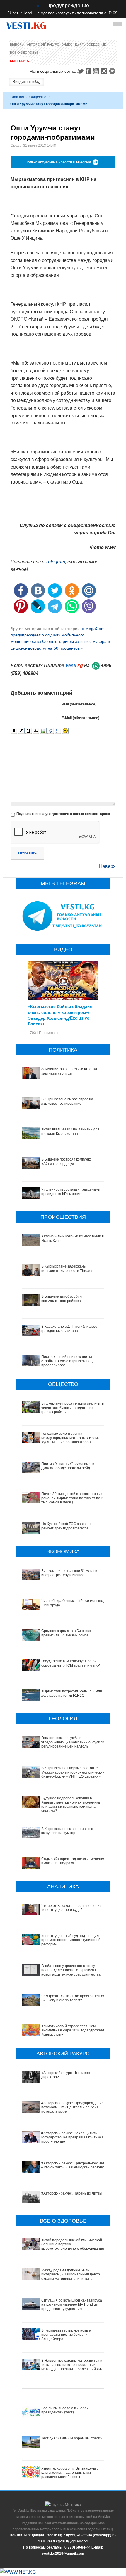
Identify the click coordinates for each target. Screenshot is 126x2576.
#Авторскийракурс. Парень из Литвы (72, 2193)
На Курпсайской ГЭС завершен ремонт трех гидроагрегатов (68, 1526)
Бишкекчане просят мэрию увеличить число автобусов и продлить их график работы (73, 1408)
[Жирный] (14, 731)
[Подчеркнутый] (29, 731)
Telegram (113, 71)
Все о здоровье (24, 53)
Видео (67, 44)
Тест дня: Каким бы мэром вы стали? (72, 2438)
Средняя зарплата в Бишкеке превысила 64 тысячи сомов (66, 1633)
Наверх (107, 866)
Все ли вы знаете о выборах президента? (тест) (65, 2410)
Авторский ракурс (43, 44)
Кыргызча (19, 61)
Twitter (80, 71)
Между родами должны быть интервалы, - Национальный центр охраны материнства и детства (71, 2274)
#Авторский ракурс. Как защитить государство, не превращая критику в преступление (72, 2137)
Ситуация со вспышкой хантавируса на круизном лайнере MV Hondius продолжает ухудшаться (72, 2305)
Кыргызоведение (91, 44)
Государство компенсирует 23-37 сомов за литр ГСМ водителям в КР (71, 1663)
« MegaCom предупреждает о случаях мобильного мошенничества (58, 635)
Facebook (88, 71)
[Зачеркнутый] (36, 731)
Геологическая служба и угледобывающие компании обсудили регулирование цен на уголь (73, 1742)
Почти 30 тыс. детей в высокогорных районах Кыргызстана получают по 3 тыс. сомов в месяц (72, 1498)
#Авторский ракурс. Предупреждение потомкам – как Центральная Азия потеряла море (73, 2107)
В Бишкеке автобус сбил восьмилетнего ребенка (62, 1299)
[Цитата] (51, 731)
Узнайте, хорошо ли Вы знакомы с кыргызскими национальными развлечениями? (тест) (70, 2473)
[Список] (58, 731)
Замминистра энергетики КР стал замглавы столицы (69, 1071)
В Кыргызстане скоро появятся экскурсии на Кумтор (67, 1831)
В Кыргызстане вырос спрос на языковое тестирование (67, 1101)
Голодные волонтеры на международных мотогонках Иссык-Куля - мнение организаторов (71, 1438)
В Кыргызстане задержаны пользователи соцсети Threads (67, 1268)
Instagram (105, 71)
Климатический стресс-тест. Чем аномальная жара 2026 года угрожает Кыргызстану (73, 2030)
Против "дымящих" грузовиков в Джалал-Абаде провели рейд (68, 1466)
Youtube (97, 71)
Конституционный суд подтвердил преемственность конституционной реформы (71, 1940)
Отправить (27, 853)
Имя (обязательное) (79, 704)
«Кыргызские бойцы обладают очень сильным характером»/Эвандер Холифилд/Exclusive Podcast (60, 1015)
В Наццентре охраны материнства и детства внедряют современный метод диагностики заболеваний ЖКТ (73, 2365)
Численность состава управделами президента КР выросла (71, 1192)
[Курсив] (21, 731)
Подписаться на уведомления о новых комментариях (63, 814)
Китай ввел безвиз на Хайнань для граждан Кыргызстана (70, 1131)
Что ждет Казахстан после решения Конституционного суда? (71, 1908)
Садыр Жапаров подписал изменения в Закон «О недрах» (73, 1861)
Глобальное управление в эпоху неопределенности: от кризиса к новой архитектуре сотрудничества (71, 1970)
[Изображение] (43, 731)
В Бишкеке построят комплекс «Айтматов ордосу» (66, 1161)
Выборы (17, 44)
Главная (17, 97)
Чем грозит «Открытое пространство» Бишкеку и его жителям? (73, 1998)
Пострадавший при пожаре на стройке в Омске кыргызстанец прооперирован (67, 1361)
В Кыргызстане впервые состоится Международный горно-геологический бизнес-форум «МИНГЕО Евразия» (73, 1772)
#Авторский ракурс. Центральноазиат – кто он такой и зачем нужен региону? (74, 2165)
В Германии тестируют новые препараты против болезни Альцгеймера (66, 2335)
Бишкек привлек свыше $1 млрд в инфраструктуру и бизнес (69, 1573)
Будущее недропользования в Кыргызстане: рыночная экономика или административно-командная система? (71, 1804)
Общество (38, 97)
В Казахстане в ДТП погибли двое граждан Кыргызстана (69, 1329)
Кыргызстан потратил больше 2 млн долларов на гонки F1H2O (72, 1693)
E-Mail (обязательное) (80, 718)
